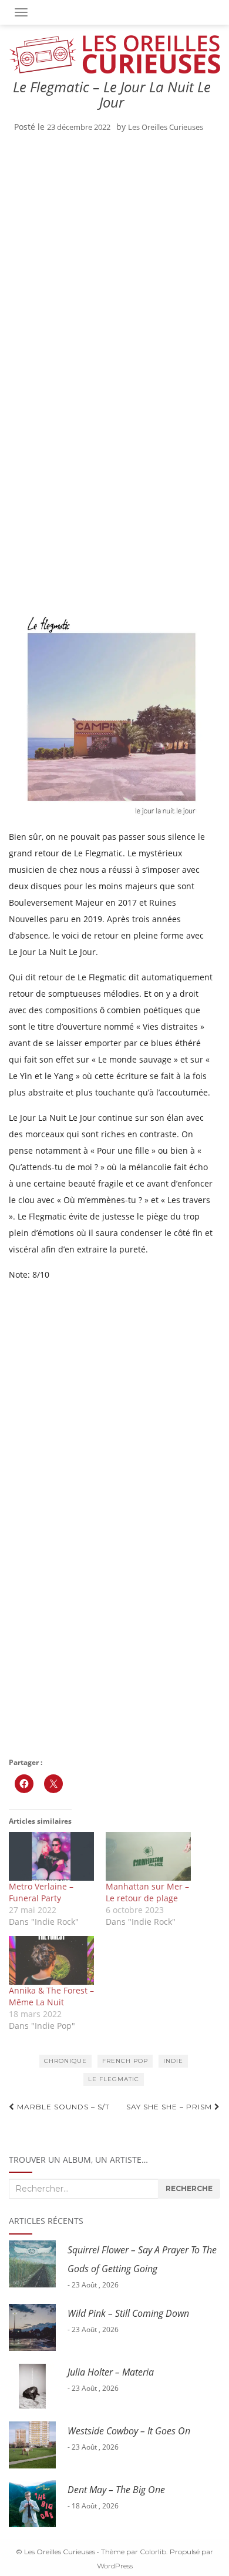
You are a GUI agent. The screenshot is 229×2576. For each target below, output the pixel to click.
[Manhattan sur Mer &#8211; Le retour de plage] (148, 1856)
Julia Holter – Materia (111, 2372)
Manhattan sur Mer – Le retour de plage (147, 1892)
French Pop (125, 2061)
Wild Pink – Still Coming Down (128, 2313)
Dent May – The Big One (116, 2490)
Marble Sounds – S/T (62, 2107)
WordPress (115, 2566)
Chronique (65, 2061)
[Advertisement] (114, 262)
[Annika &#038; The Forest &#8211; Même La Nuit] (51, 1960)
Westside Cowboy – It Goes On (129, 2431)
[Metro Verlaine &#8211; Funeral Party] (51, 1856)
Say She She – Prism (170, 2107)
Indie (173, 2061)
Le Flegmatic (114, 2079)
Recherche (189, 2188)
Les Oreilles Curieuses (166, 127)
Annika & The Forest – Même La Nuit (51, 1996)
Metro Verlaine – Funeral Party (41, 1892)
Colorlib (153, 2552)
